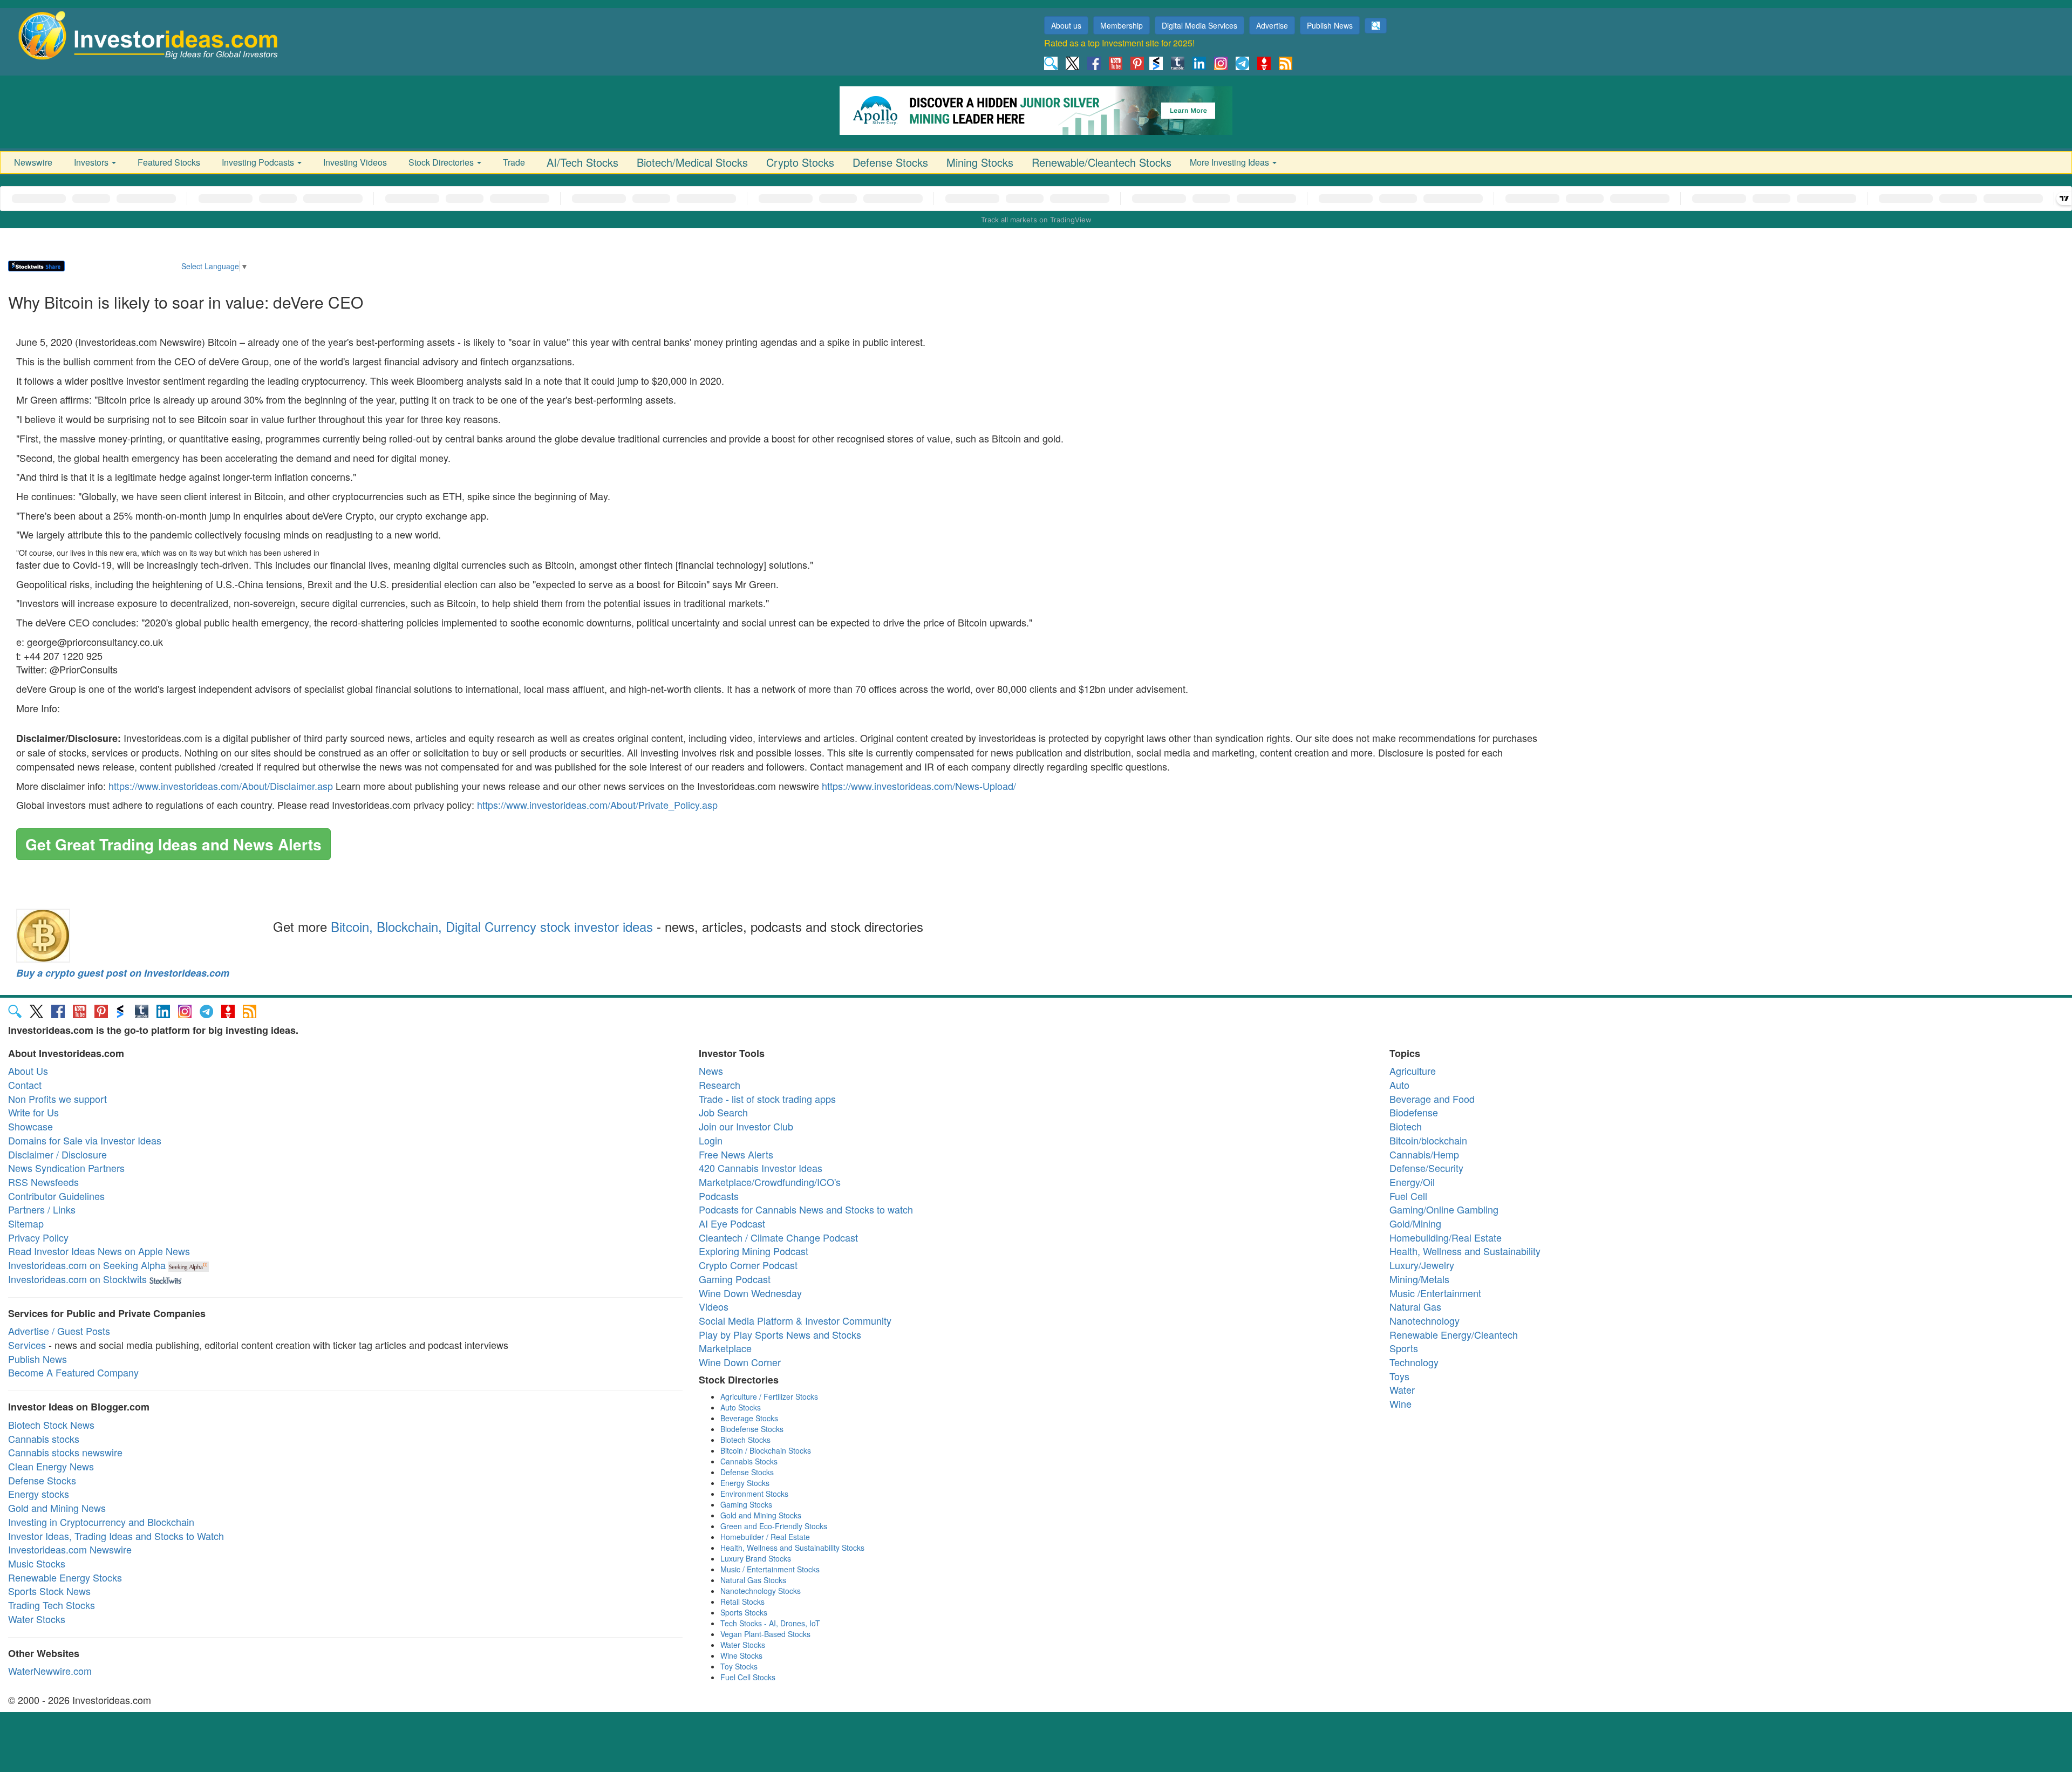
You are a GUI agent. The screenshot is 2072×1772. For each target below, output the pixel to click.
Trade (514, 162)
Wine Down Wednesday (750, 1293)
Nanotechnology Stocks (761, 1591)
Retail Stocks (742, 1601)
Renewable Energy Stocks (65, 1577)
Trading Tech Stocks (52, 1605)
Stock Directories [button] (442, 162)
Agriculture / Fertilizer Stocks (769, 1396)
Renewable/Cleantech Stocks (1102, 162)
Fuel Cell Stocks (748, 1677)
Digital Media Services (1199, 25)
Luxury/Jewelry (1422, 1265)
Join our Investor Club (746, 1126)
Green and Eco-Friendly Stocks (774, 1526)
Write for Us (33, 1112)
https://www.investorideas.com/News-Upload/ (919, 786)
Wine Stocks (741, 1655)
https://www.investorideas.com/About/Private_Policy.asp (597, 805)
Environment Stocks (754, 1494)
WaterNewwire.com (50, 1671)
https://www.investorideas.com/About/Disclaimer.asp (221, 786)
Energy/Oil (1412, 1182)
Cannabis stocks (44, 1439)
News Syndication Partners (66, 1168)
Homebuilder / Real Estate (765, 1537)
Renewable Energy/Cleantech (1454, 1334)
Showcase (30, 1126)
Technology (1414, 1362)
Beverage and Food (1432, 1099)
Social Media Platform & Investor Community (795, 1320)
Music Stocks (37, 1563)
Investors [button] (92, 162)
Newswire (33, 162)
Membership (1122, 25)
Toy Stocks (739, 1666)
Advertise (1272, 25)
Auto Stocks (741, 1407)
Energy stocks (39, 1494)
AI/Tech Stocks (582, 162)
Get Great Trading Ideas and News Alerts (173, 844)
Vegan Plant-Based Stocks (765, 1634)
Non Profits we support (57, 1099)
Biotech (1406, 1126)
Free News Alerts (736, 1154)
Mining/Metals (1419, 1279)
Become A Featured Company (73, 1372)
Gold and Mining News (57, 1508)
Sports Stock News (49, 1591)
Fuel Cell (1408, 1196)
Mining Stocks (980, 162)
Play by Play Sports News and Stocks (780, 1334)
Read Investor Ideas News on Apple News (99, 1251)
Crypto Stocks (800, 162)
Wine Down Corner (740, 1362)
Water (1402, 1389)
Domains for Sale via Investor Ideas (85, 1140)
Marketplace (725, 1348)
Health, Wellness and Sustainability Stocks (792, 1548)
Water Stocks (37, 1619)
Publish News (1330, 25)
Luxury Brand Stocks (756, 1558)
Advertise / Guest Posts (59, 1331)
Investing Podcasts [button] (259, 162)
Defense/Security (1426, 1168)
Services (27, 1345)
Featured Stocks (169, 162)
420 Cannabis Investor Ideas (761, 1168)
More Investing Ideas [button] (1231, 162)
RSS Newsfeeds (43, 1182)
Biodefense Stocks (752, 1429)
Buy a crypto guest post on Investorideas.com (123, 973)
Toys (1399, 1376)
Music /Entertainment (1435, 1293)
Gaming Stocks (746, 1504)
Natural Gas (1415, 1306)
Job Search (723, 1112)
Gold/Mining (1415, 1223)
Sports (1404, 1348)
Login (711, 1140)
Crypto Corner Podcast (748, 1265)
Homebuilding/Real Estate (1446, 1237)
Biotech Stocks (745, 1440)
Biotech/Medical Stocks (692, 162)
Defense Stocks (890, 162)
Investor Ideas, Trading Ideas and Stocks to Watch (116, 1536)
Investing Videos (355, 162)
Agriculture (1413, 1071)
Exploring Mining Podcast (754, 1251)
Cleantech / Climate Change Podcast (778, 1237)
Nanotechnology (1424, 1320)
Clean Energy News (51, 1466)
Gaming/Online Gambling (1444, 1209)
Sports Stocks (744, 1612)
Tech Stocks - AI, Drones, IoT (770, 1623)
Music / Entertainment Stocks (770, 1569)
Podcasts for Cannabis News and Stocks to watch (806, 1209)
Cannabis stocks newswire (65, 1452)
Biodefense (1414, 1112)
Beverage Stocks (749, 1418)
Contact (25, 1085)
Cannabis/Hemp (1424, 1154)
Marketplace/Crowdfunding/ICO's (770, 1182)
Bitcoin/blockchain (1428, 1140)
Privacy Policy (38, 1237)
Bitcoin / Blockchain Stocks (766, 1450)
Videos (714, 1306)
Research (720, 1085)
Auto (1399, 1085)
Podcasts (719, 1196)
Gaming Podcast (735, 1279)
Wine (1400, 1403)
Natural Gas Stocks (753, 1580)
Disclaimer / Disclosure (57, 1154)
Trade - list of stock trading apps (767, 1099)
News (711, 1071)
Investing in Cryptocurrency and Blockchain (101, 1522)
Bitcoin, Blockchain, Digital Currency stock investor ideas (492, 926)
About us (1066, 25)
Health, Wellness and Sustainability (1465, 1251)
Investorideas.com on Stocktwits (77, 1279)
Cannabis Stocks (749, 1461)
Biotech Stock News (51, 1425)
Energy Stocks (745, 1483)
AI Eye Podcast (732, 1223)
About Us (28, 1071)
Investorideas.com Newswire (70, 1549)
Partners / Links (42, 1209)
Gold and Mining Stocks (761, 1515)
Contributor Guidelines (56, 1196)
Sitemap (26, 1223)
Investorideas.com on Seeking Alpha (87, 1265)
